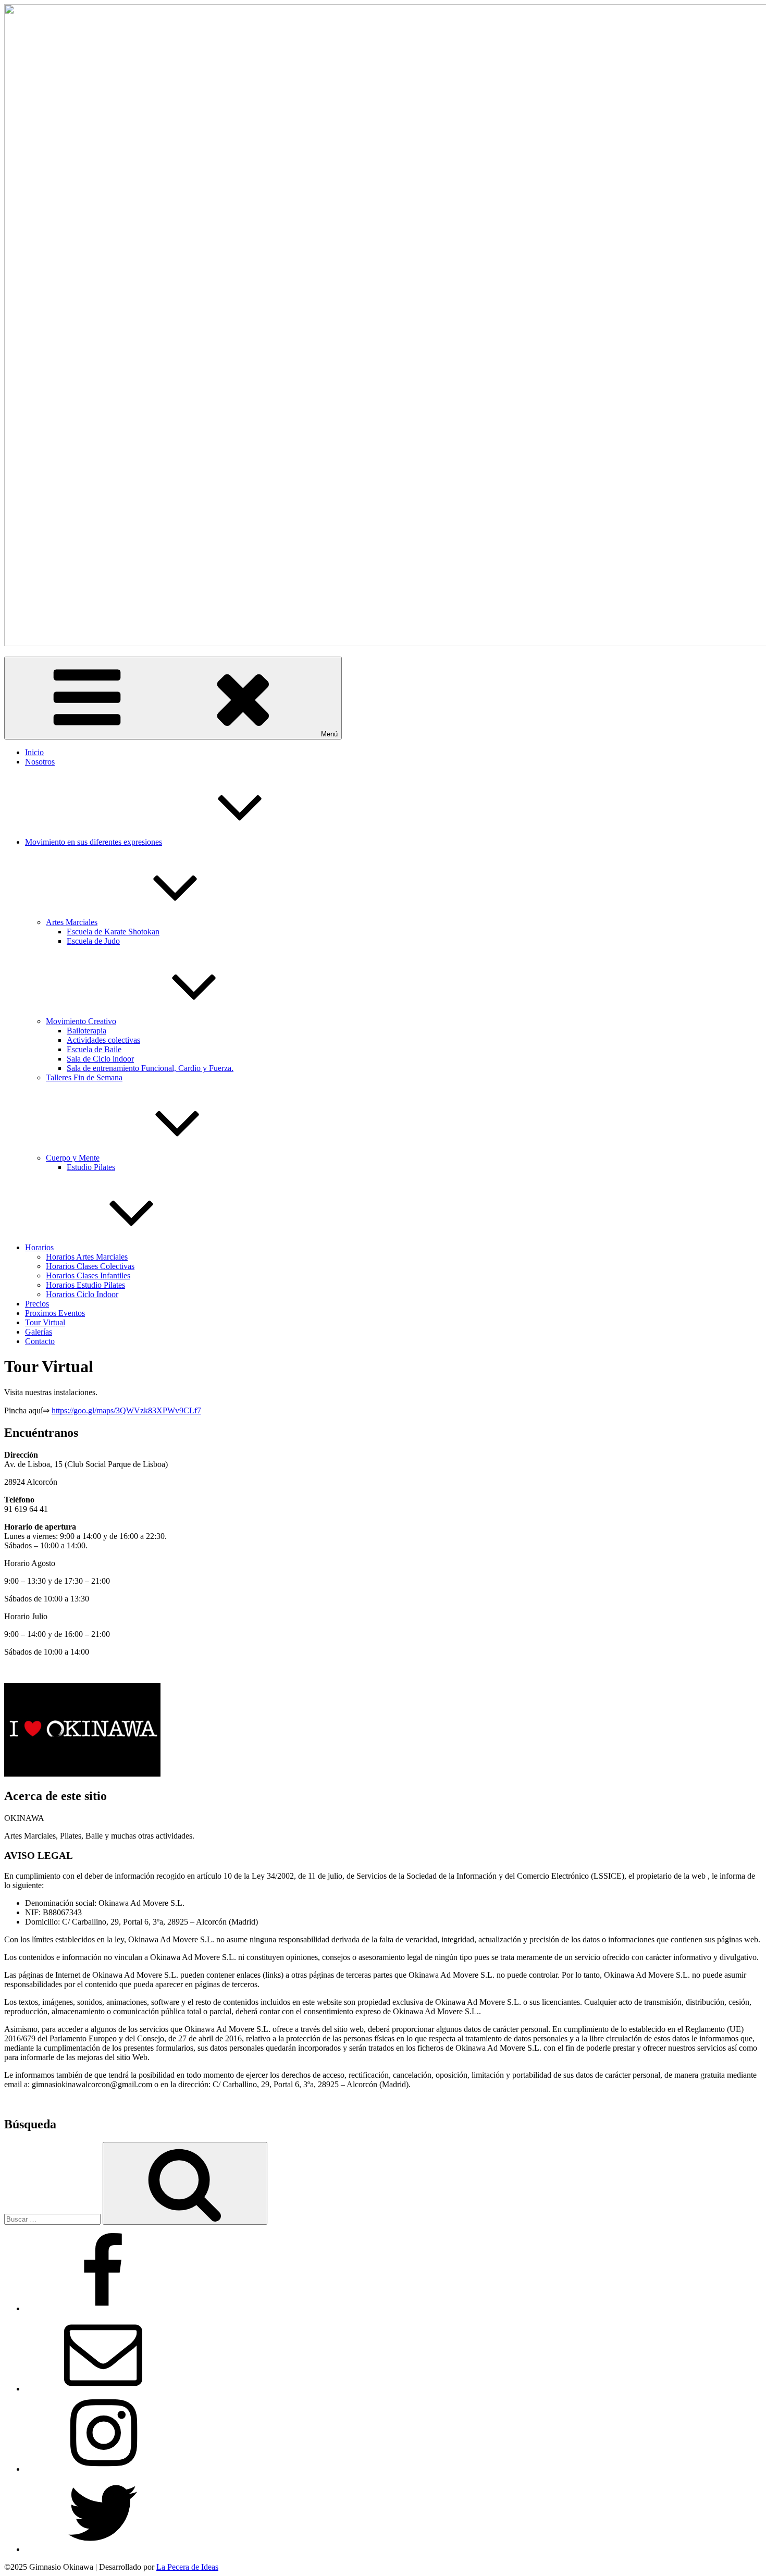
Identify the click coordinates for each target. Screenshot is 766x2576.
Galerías (39, 1332)
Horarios (39, 1247)
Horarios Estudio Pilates (85, 1285)
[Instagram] (103, 2469)
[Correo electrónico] (103, 2389)
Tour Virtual (45, 1322)
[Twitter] (103, 2549)
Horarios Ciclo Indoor (82, 1294)
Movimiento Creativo (81, 1021)
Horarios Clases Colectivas (90, 1266)
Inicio (34, 752)
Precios (37, 1304)
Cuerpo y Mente (73, 1158)
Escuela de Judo (93, 941)
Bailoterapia (87, 1031)
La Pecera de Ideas (187, 2567)
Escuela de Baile (94, 1049)
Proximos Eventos (55, 1313)
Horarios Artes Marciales (87, 1257)
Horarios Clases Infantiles (88, 1275)
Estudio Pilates (91, 1167)
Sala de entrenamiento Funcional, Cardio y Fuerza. (150, 1068)
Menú (329, 734)
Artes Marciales (72, 922)
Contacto (40, 1341)
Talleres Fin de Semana (84, 1077)
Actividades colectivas (103, 1040)
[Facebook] (103, 2308)
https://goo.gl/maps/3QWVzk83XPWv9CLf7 (126, 1410)
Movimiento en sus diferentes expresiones (94, 842)
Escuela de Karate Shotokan (113, 932)
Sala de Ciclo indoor (100, 1059)
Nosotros (40, 762)
